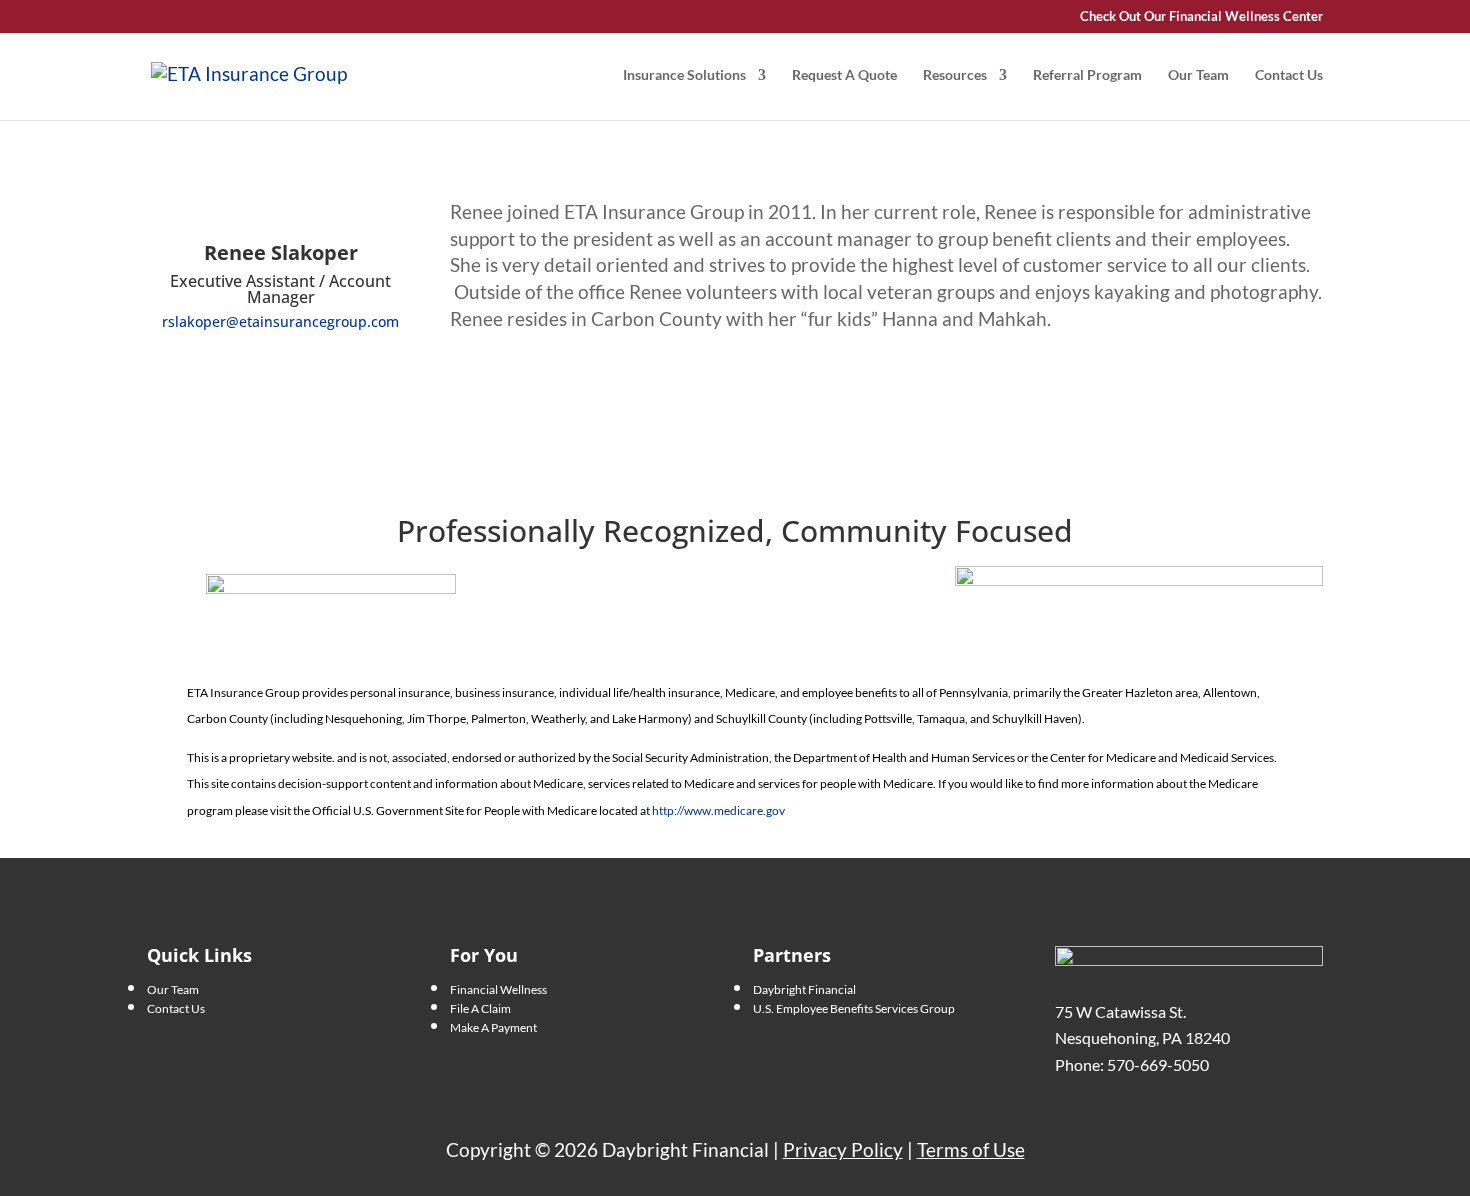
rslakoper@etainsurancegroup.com (280, 321)
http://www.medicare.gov (718, 810)
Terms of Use (971, 1149)
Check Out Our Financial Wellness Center (1201, 17)
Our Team (1198, 75)
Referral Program (1087, 75)
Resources (955, 75)
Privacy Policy (843, 1149)
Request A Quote (844, 75)
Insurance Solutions (684, 75)
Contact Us (1289, 75)
